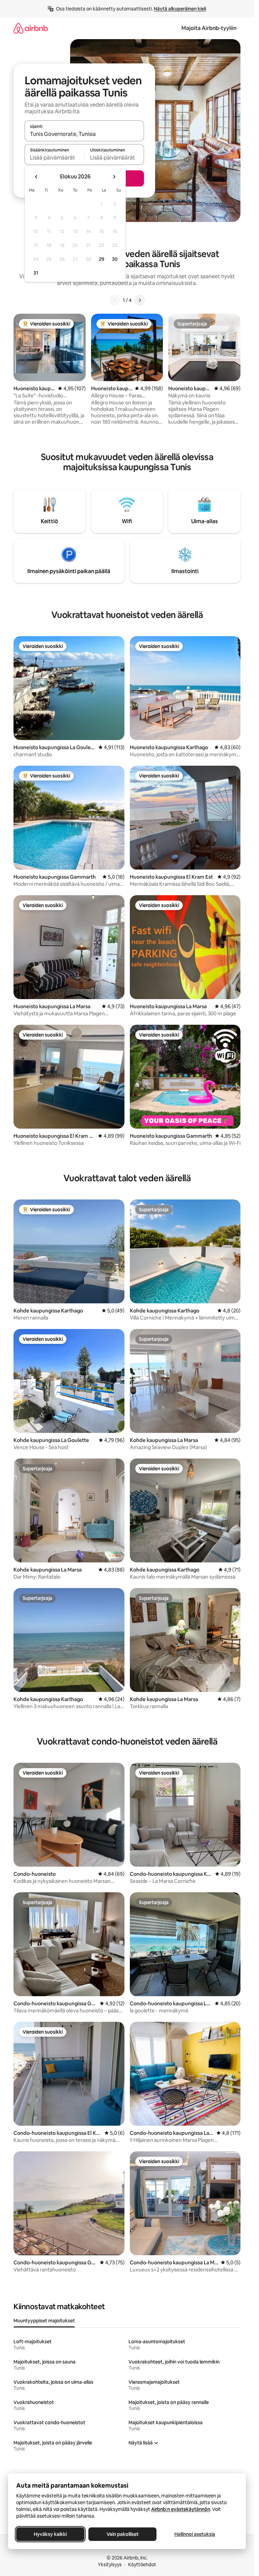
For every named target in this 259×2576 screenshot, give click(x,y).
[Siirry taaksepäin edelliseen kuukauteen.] (36, 177)
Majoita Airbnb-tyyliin (209, 28)
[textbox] (54, 158)
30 (115, 259)
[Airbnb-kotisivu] (31, 28)
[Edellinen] (115, 300)
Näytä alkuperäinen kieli (180, 9)
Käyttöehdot (142, 2565)
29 (102, 259)
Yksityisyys (110, 2565)
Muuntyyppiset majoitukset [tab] (44, 2321)
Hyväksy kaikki (50, 2534)
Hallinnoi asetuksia (195, 2534)
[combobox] (84, 134)
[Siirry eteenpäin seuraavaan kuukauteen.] (114, 177)
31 (36, 273)
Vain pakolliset (123, 2534)
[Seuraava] (140, 300)
